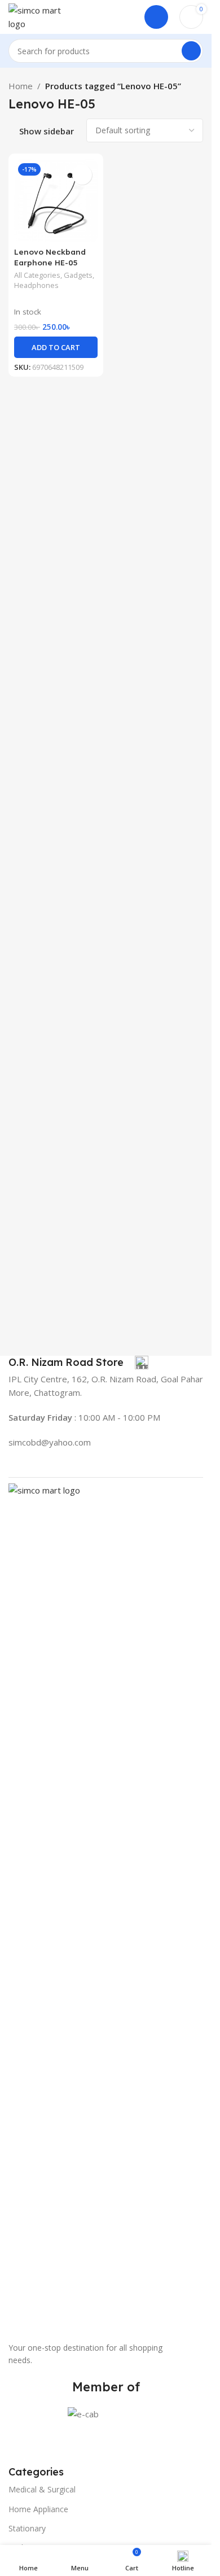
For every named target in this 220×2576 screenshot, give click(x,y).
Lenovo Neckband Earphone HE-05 (50, 257)
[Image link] (106, 1906)
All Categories (37, 275)
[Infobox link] (78, 1363)
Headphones (36, 285)
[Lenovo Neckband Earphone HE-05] (56, 201)
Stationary (27, 2528)
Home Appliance (38, 2509)
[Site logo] (37, 16)
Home (21, 86)
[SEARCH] (191, 51)
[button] (56, 347)
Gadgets (78, 275)
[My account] (156, 17)
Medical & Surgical (42, 2489)
